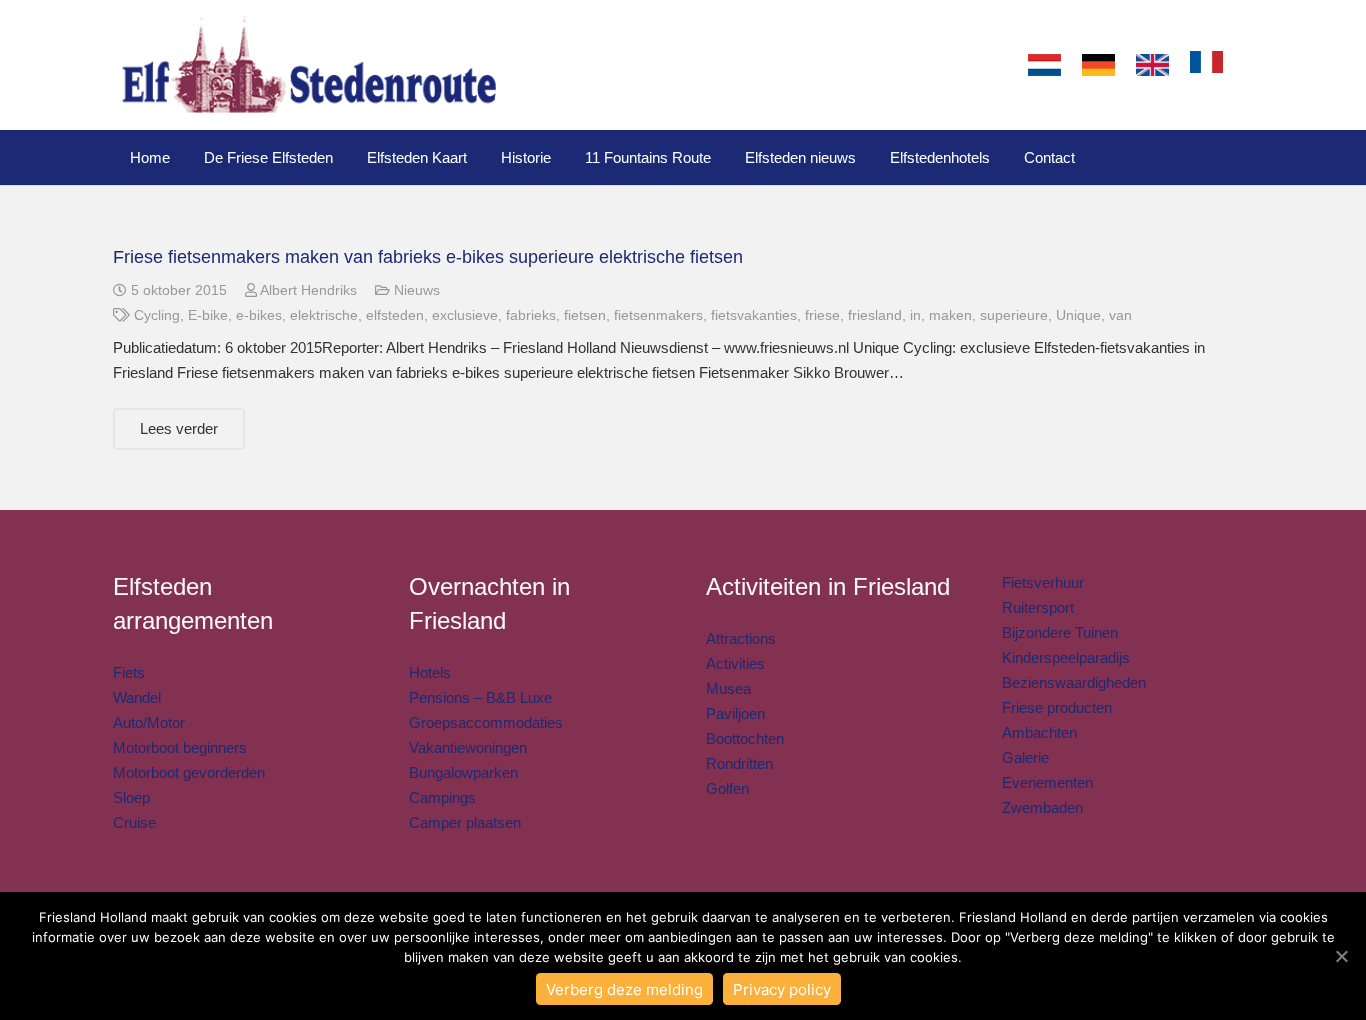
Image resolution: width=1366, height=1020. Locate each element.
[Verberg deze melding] (1341, 956)
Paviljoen (735, 713)
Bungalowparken (463, 772)
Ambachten (1039, 732)
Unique (1078, 315)
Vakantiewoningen (468, 747)
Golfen (727, 788)
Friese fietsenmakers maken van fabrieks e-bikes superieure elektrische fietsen (428, 257)
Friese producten (1057, 707)
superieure (1014, 315)
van (1120, 315)
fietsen (585, 315)
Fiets (129, 672)
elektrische (324, 315)
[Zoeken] (1253, 65)
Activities (735, 663)
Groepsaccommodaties (486, 722)
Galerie (1025, 757)
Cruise (134, 822)
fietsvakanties (754, 315)
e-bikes (259, 315)
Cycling (157, 315)
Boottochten (745, 738)
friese (822, 315)
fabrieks (531, 315)
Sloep (131, 797)
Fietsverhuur (1043, 582)
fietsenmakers (658, 315)
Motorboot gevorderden (189, 772)
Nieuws (417, 290)
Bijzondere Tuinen (1060, 632)
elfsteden (395, 315)
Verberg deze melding (624, 989)
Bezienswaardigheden (1074, 682)
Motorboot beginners (180, 747)
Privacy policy (782, 989)
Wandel (137, 697)
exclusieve (465, 315)
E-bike (208, 315)
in (915, 315)
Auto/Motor (149, 722)
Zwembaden (1042, 807)
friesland (875, 315)
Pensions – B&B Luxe (480, 697)
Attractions (741, 638)
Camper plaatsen (465, 822)
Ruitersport (1038, 607)
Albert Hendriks (308, 290)
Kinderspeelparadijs (1066, 657)
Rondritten (739, 763)
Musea (728, 688)
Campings (442, 797)
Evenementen (1047, 782)
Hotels (430, 672)
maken (950, 315)
